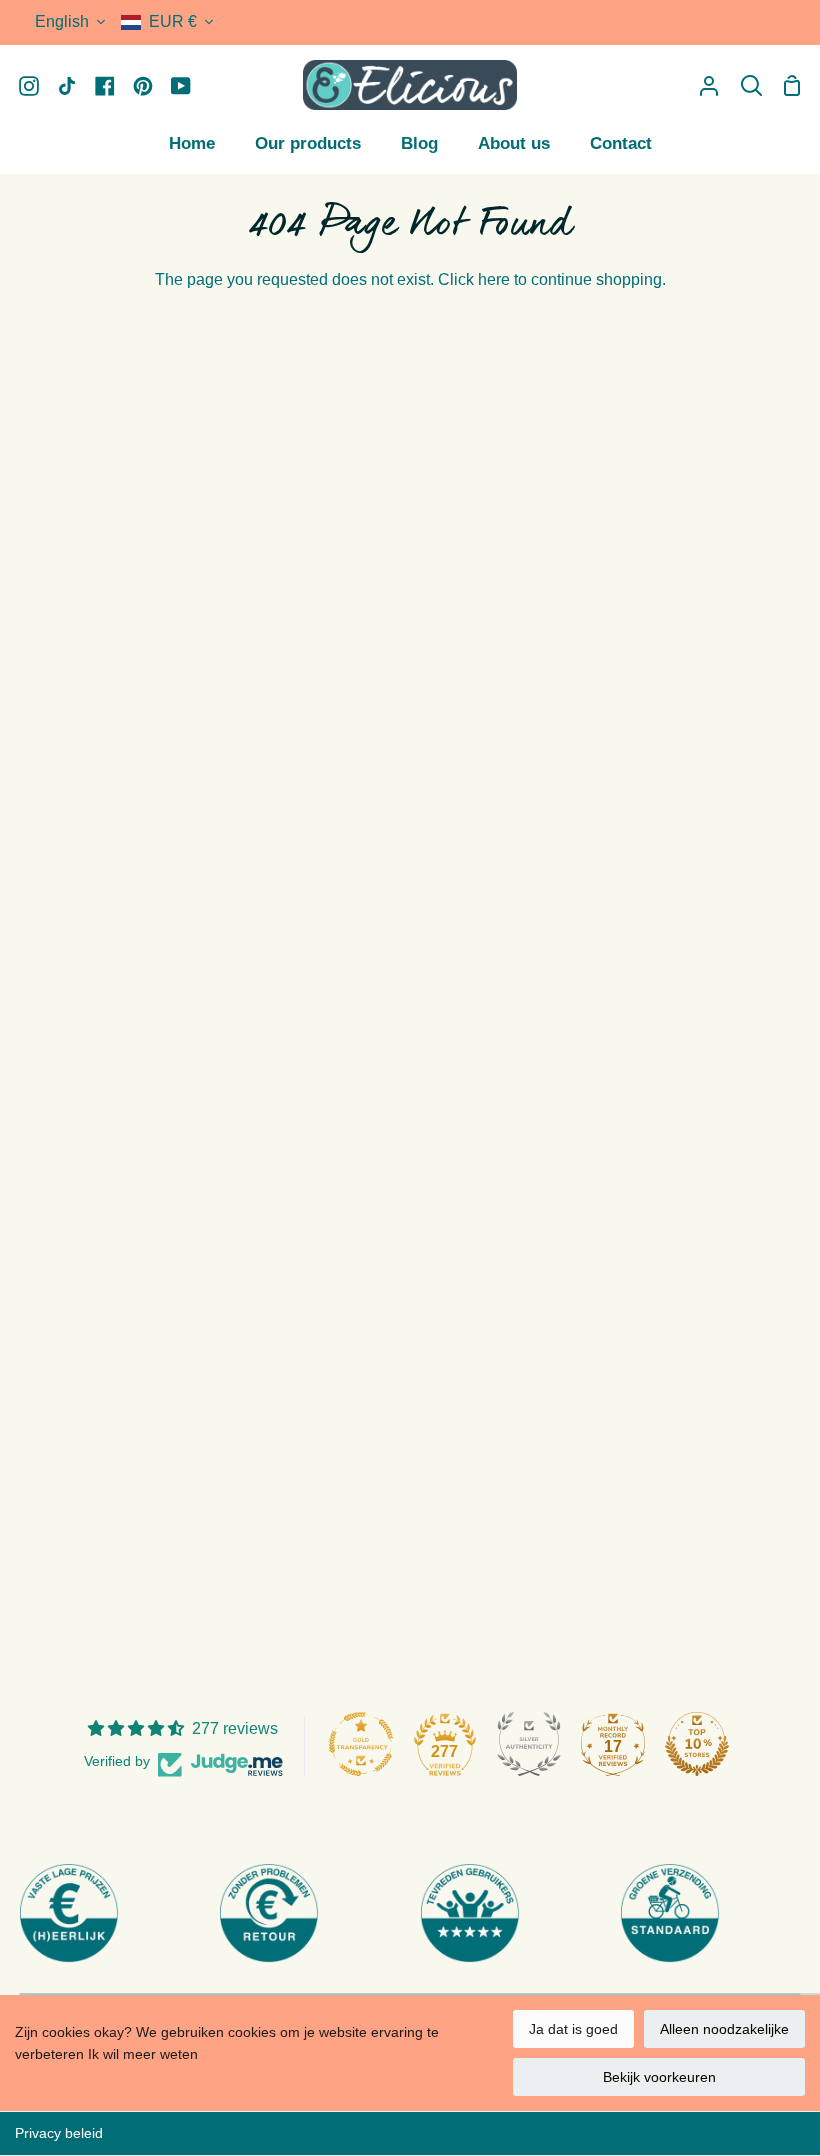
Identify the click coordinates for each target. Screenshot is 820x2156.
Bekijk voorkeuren (659, 2077)
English (62, 21)
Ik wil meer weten (143, 2054)
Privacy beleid (59, 2133)
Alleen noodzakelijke (724, 2029)
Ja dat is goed (573, 2029)
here (494, 279)
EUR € (173, 21)
